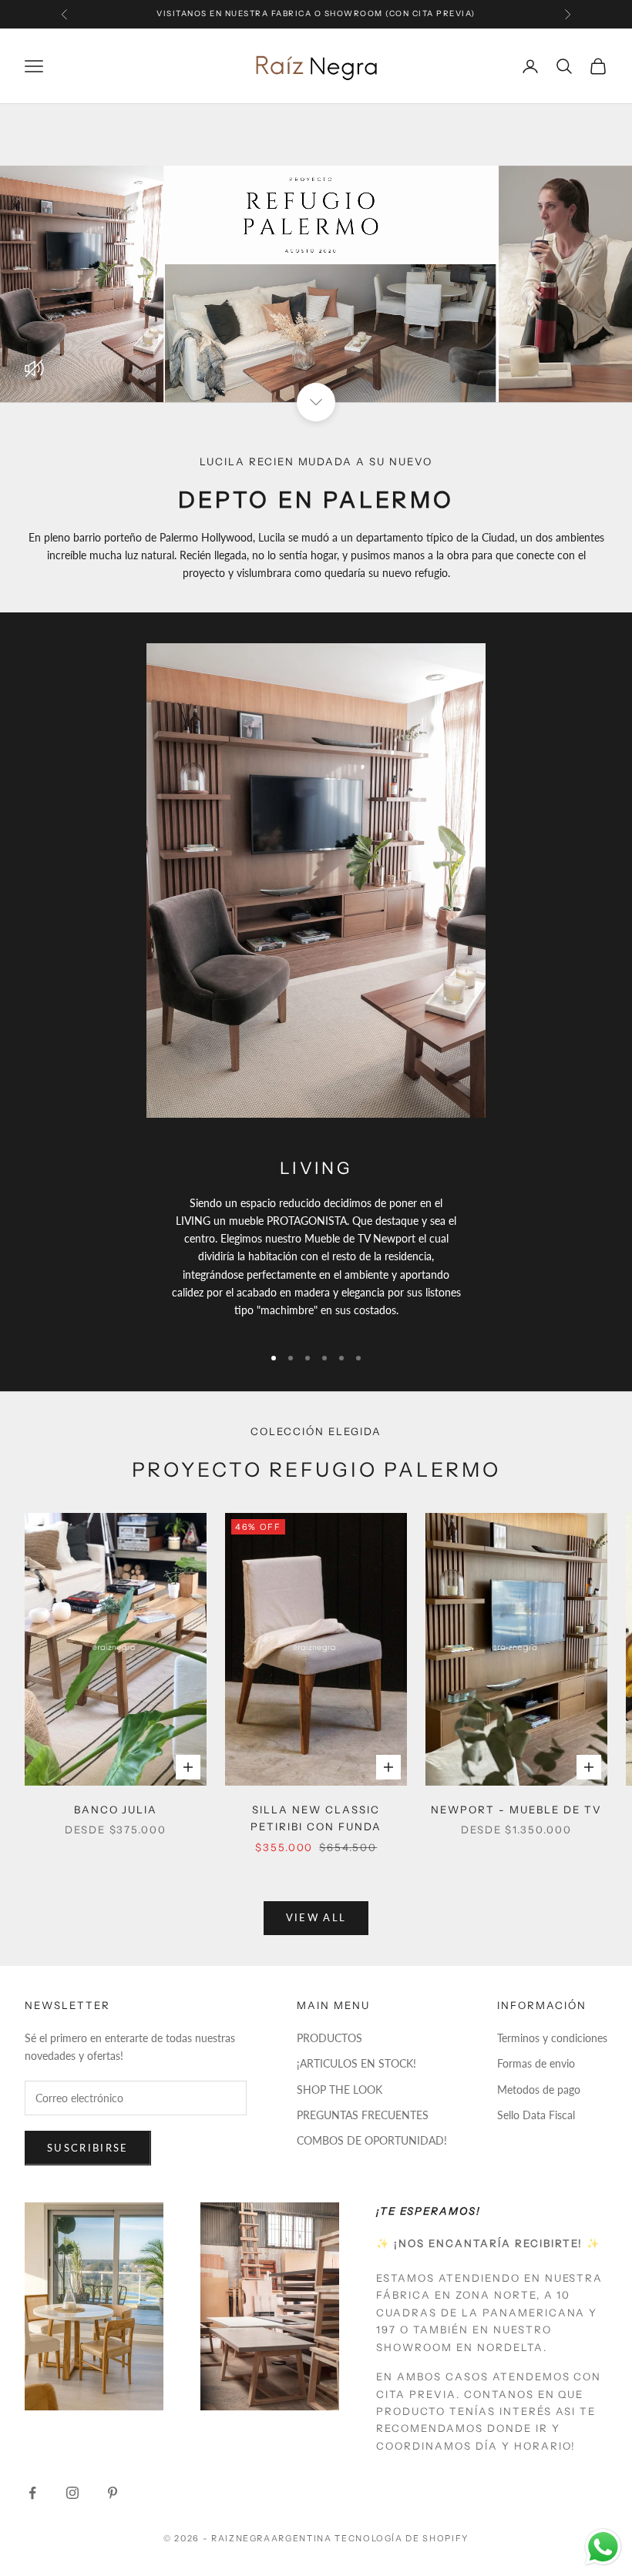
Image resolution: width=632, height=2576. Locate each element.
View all (316, 1917)
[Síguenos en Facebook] (32, 2493)
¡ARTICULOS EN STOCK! (356, 2063)
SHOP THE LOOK (340, 2090)
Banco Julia (116, 1810)
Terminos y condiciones (552, 2038)
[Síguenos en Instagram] (72, 2493)
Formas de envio (536, 2063)
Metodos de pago (539, 2090)
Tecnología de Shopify (402, 2538)
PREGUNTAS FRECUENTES (363, 2115)
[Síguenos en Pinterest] (113, 2493)
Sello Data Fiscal (536, 2115)
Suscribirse (88, 2148)
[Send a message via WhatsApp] (603, 2547)
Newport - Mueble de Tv (516, 1810)
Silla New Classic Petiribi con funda (316, 1818)
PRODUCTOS (329, 2038)
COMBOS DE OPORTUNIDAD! (372, 2140)
